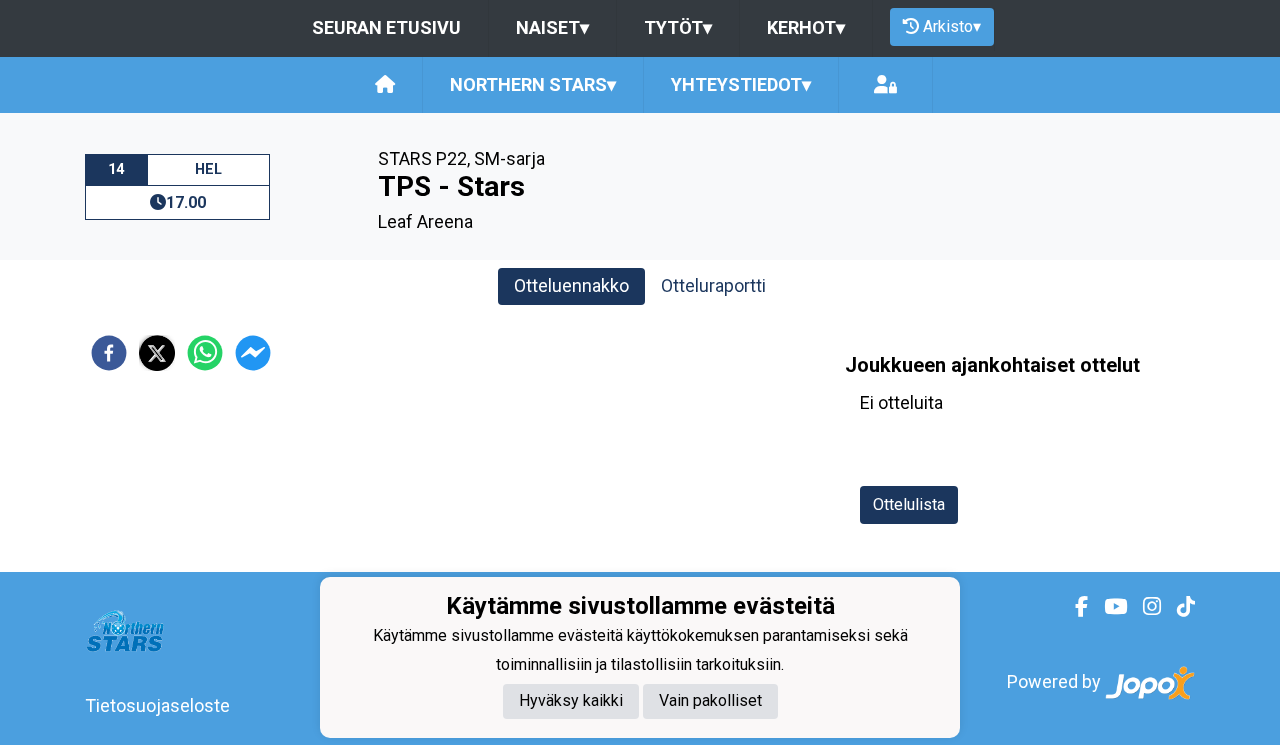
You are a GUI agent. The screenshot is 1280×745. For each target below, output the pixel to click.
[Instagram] (1144, 607)
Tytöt (678, 27)
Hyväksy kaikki (571, 700)
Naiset (552, 27)
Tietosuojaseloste (157, 705)
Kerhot (806, 27)
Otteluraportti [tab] (713, 285)
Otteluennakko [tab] (571, 285)
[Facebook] (1073, 607)
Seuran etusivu (386, 27)
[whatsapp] (205, 353)
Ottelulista (909, 504)
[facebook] (109, 353)
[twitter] (157, 353)
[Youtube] (1107, 607)
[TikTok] (1178, 607)
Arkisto (952, 26)
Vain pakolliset (710, 700)
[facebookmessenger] (253, 353)
